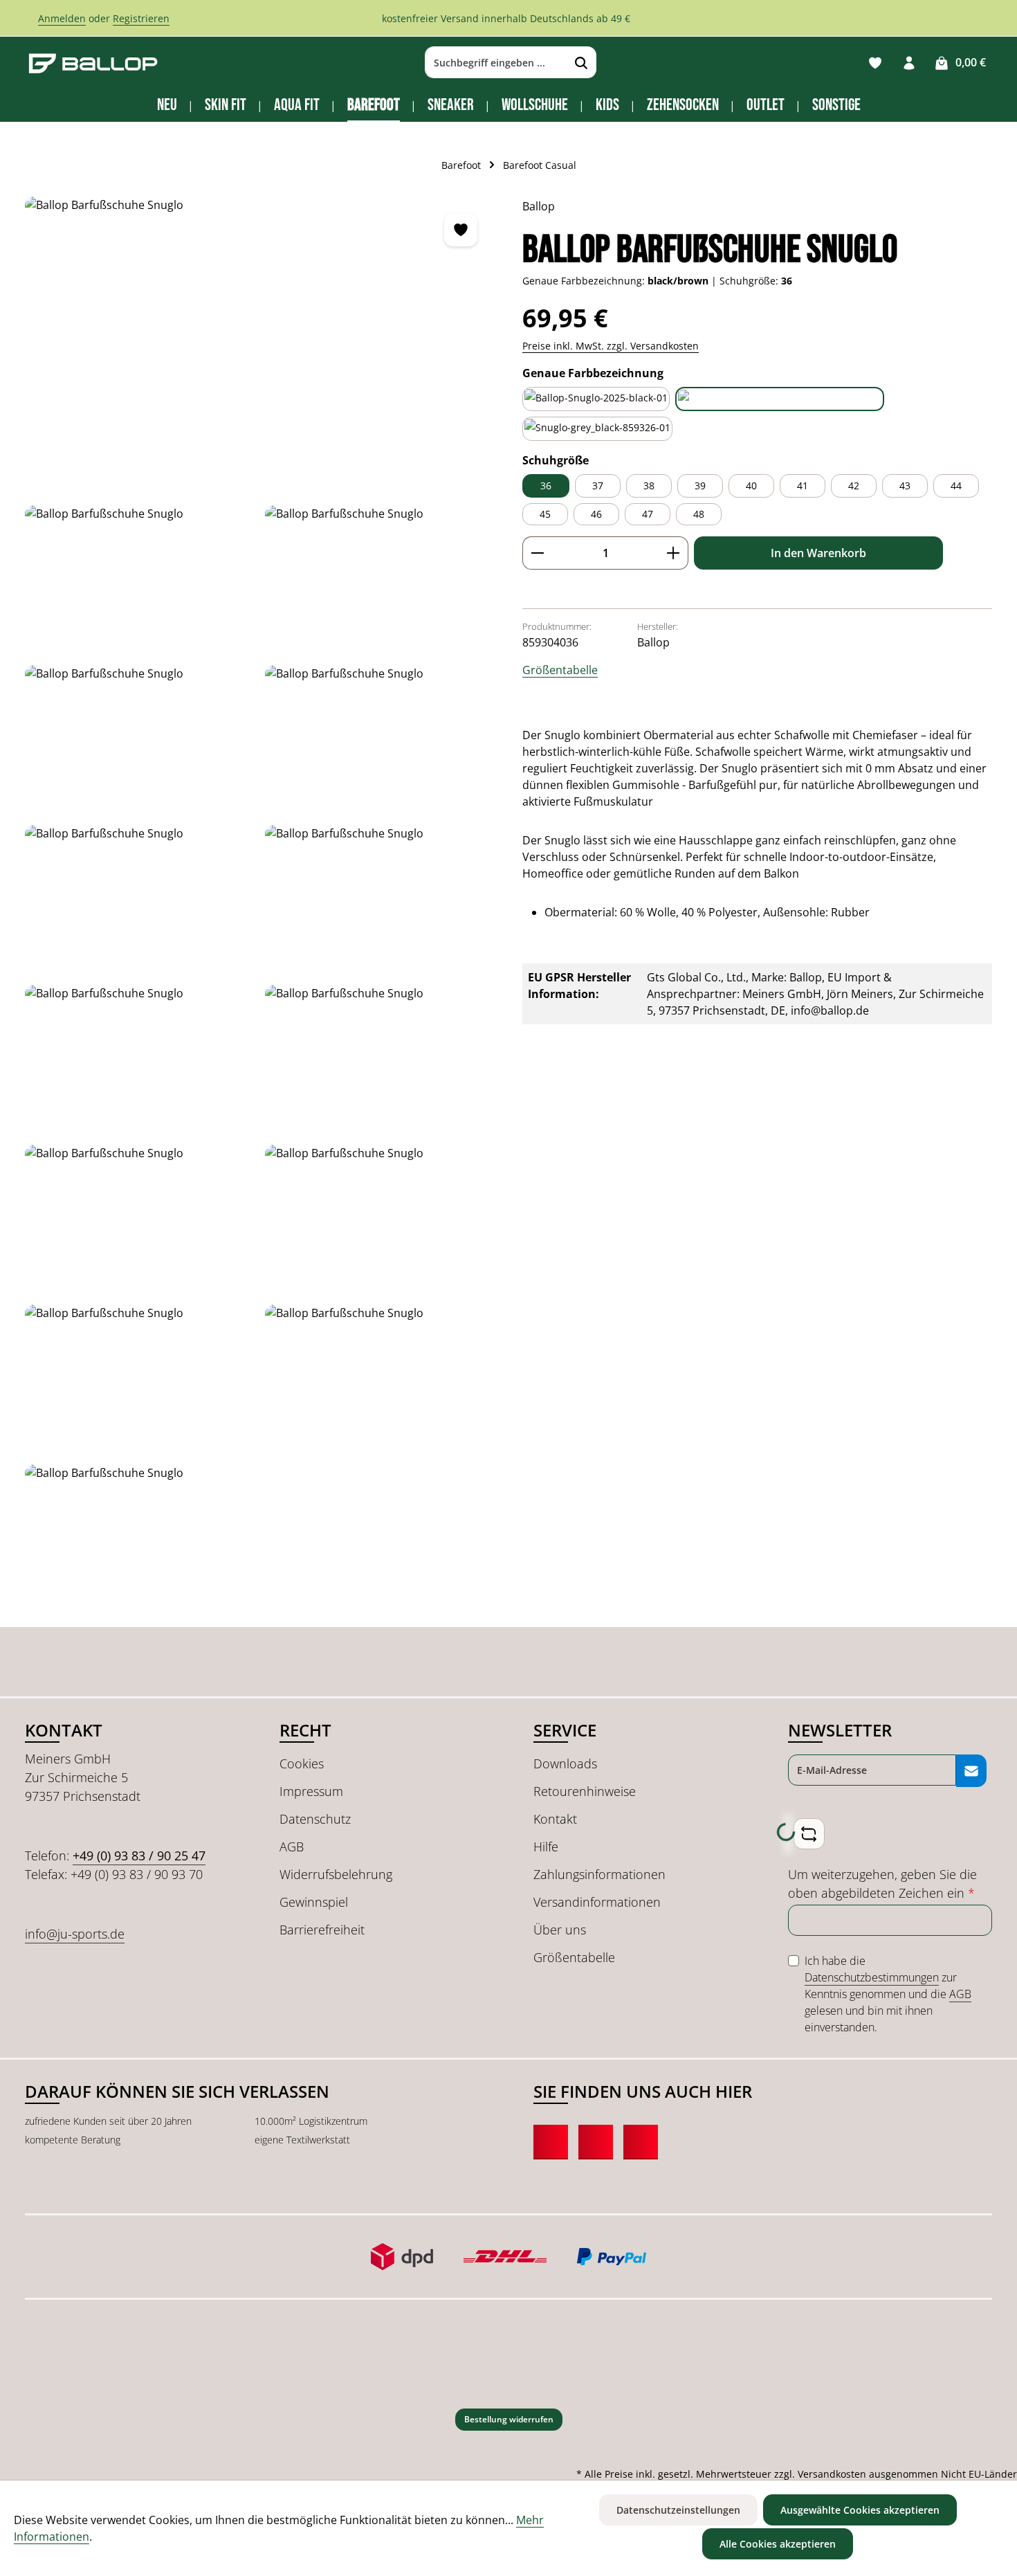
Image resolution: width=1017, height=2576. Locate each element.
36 (546, 486)
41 (803, 486)
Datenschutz (315, 1819)
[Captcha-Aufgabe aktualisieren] (809, 1834)
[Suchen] (581, 63)
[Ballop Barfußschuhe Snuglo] (259, 345)
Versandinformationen (597, 1902)
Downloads (565, 1763)
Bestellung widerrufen (509, 2419)
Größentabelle (560, 670)
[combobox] (496, 63)
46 (596, 514)
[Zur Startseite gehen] (93, 63)
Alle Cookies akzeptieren (778, 2544)
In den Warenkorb (818, 553)
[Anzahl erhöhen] (674, 553)
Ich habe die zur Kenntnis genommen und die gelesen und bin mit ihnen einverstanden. (888, 1994)
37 (598, 486)
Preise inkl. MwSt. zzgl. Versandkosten (611, 346)
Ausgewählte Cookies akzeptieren (860, 2510)
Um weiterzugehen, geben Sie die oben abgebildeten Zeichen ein (882, 1884)
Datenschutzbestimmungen (872, 1977)
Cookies (302, 1763)
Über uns (560, 1930)
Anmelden (62, 18)
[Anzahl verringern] (537, 553)
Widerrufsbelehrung (336, 1874)
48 (699, 514)
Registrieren (141, 18)
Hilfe (546, 1847)
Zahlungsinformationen (599, 1874)
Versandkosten (832, 2474)
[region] (260, 905)
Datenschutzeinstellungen (678, 2510)
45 (545, 514)
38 (649, 486)
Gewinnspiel (314, 1902)
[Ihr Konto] (909, 63)
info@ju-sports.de (75, 1934)
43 (905, 486)
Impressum (311, 1791)
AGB (292, 1847)
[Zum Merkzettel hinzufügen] (461, 230)
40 (751, 486)
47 (648, 514)
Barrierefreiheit (322, 1930)
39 (700, 486)
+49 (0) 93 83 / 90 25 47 (139, 1856)
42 (854, 486)
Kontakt (555, 1819)
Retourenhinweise (585, 1791)
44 (956, 486)
